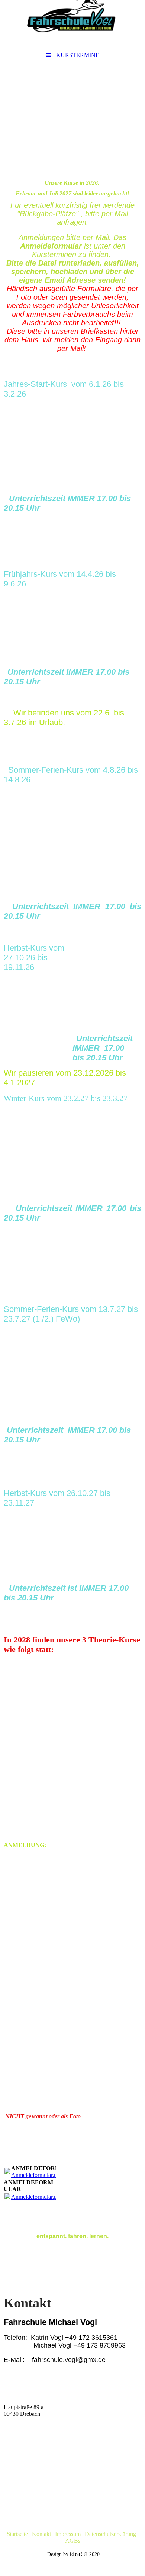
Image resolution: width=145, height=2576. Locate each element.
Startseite (17, 2534)
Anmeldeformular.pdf (36, 2175)
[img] (72, 24)
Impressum (68, 2534)
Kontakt (41, 2534)
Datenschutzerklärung (110, 2534)
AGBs (73, 2541)
